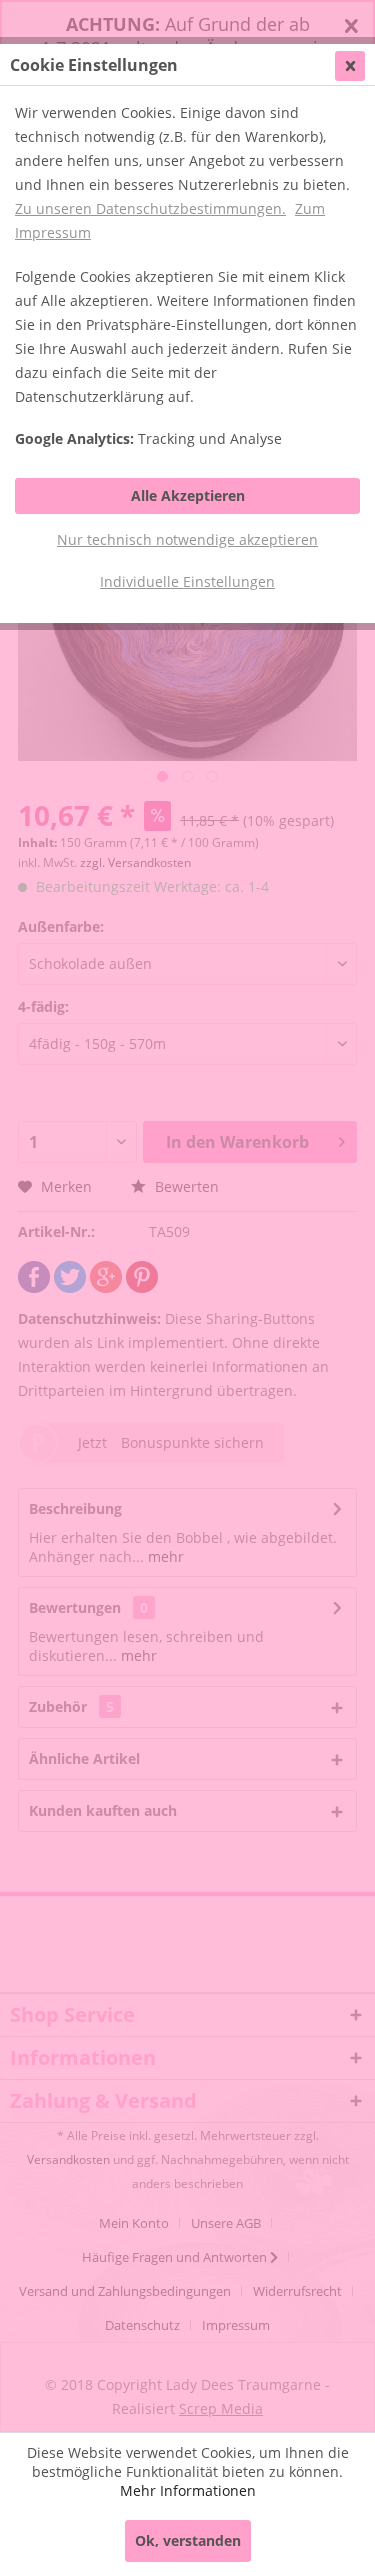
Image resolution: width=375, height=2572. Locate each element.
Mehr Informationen (188, 2490)
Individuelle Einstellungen (187, 581)
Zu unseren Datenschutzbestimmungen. (150, 208)
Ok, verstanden (188, 2540)
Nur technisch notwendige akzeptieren (187, 539)
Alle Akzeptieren (188, 495)
